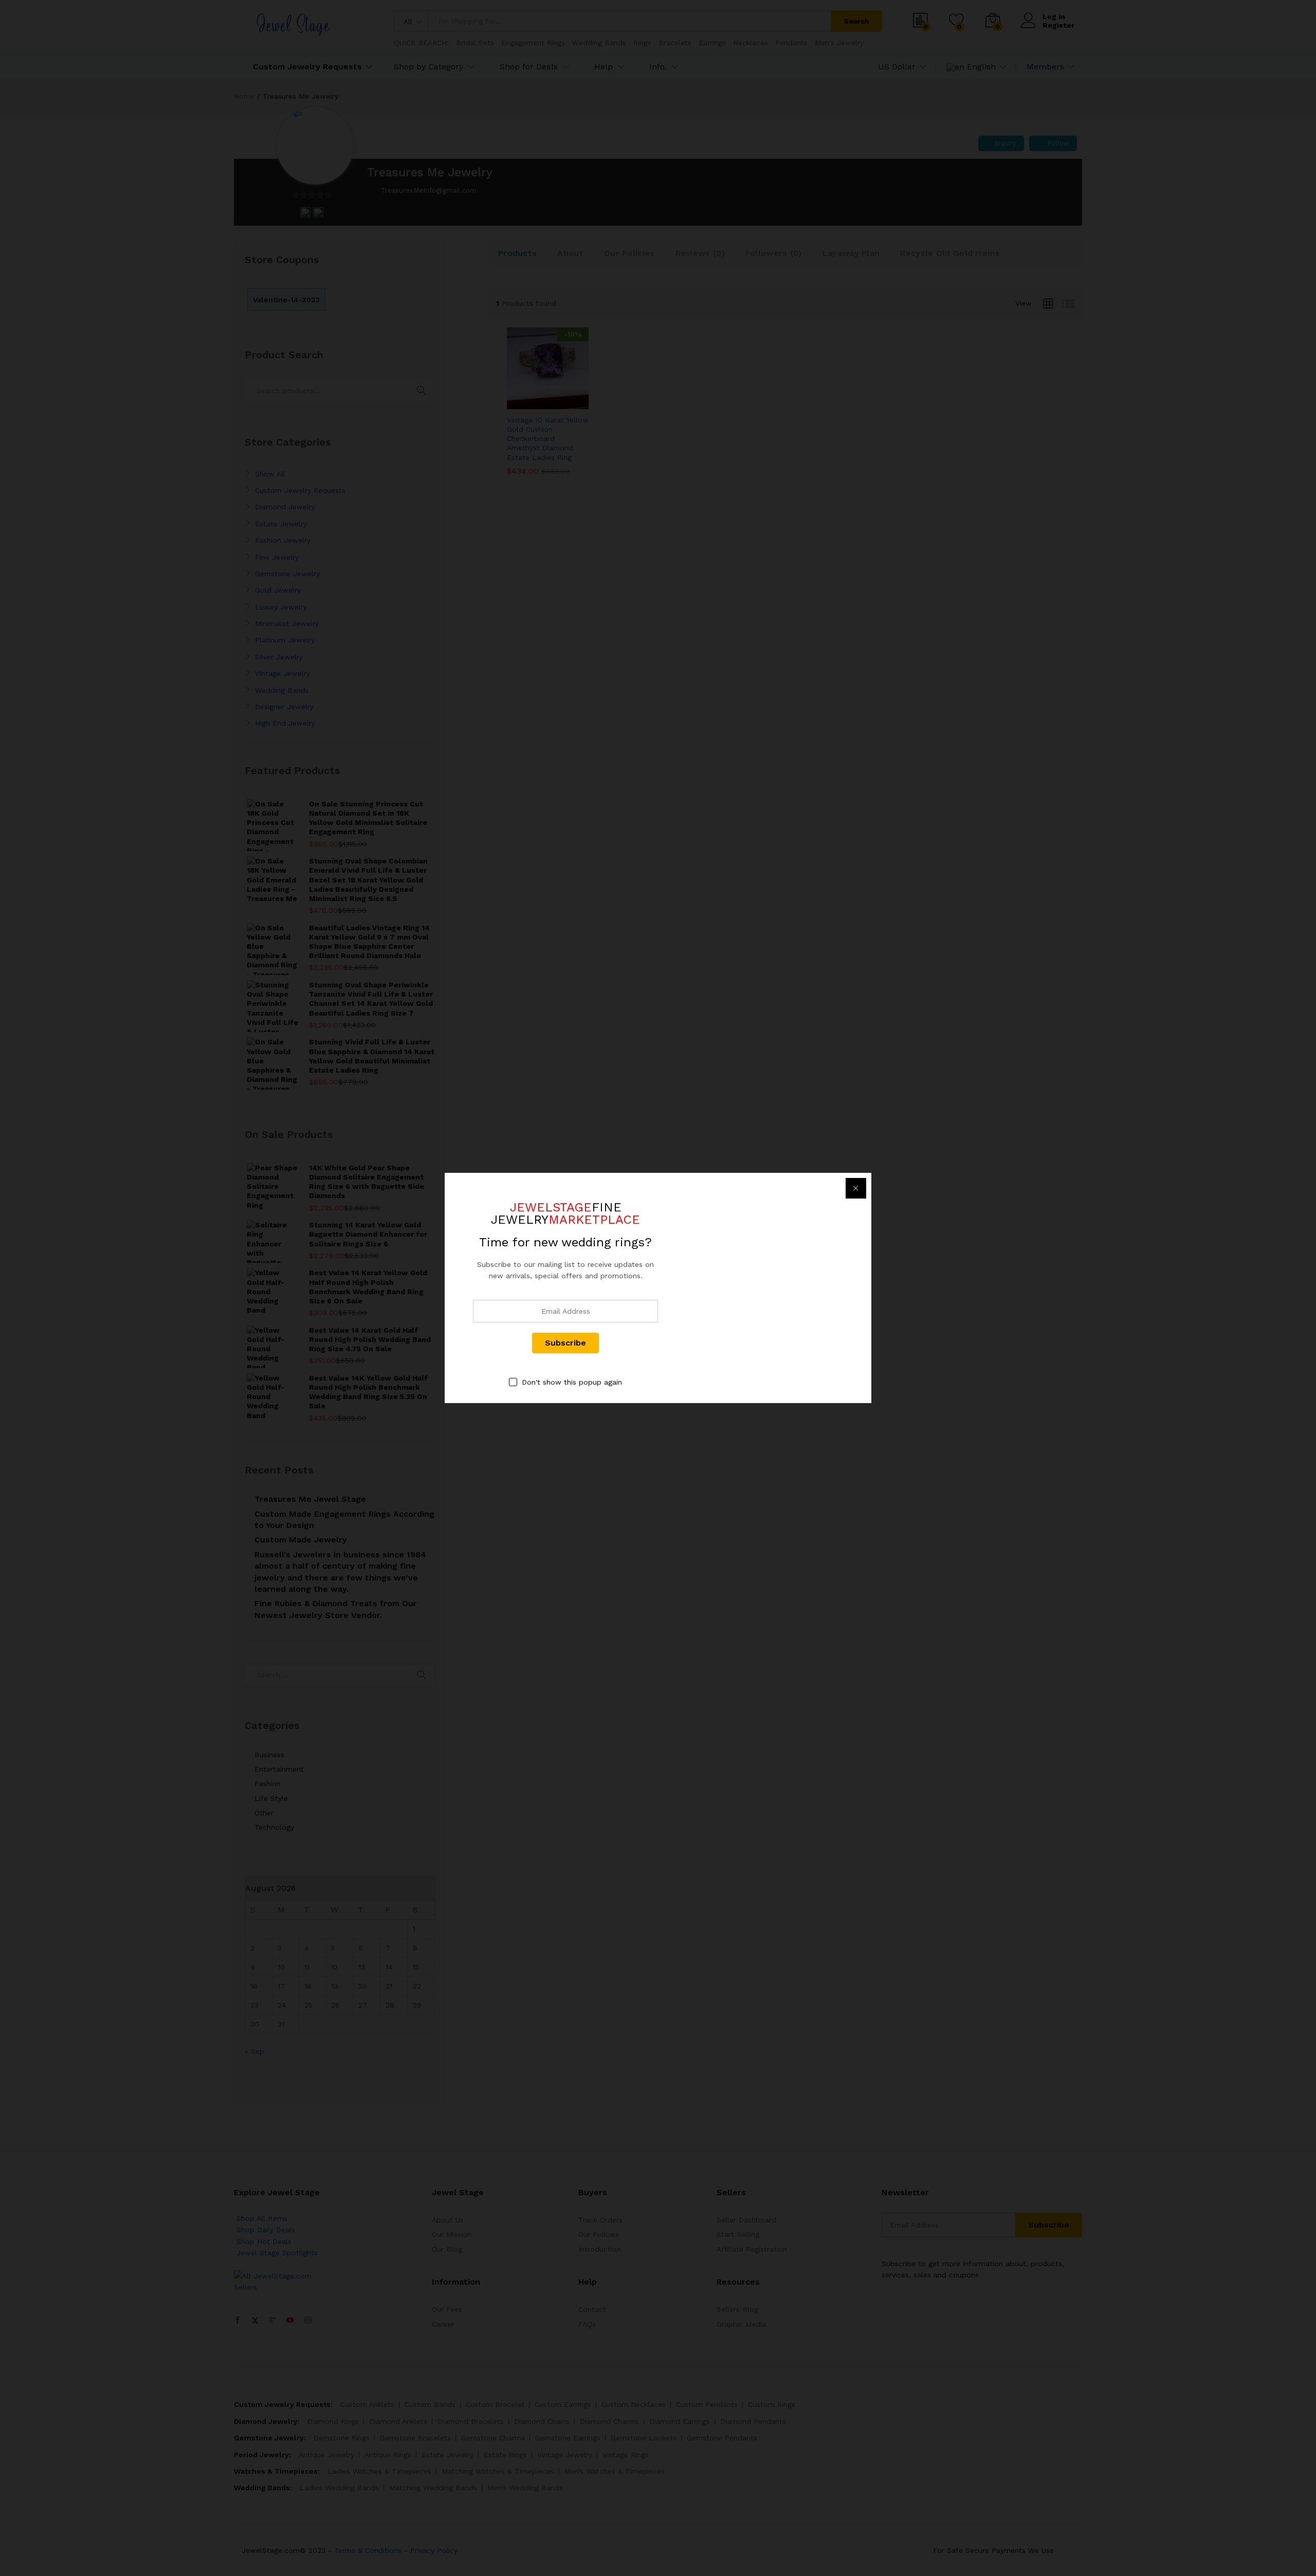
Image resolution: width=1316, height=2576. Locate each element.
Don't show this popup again (572, 1382)
